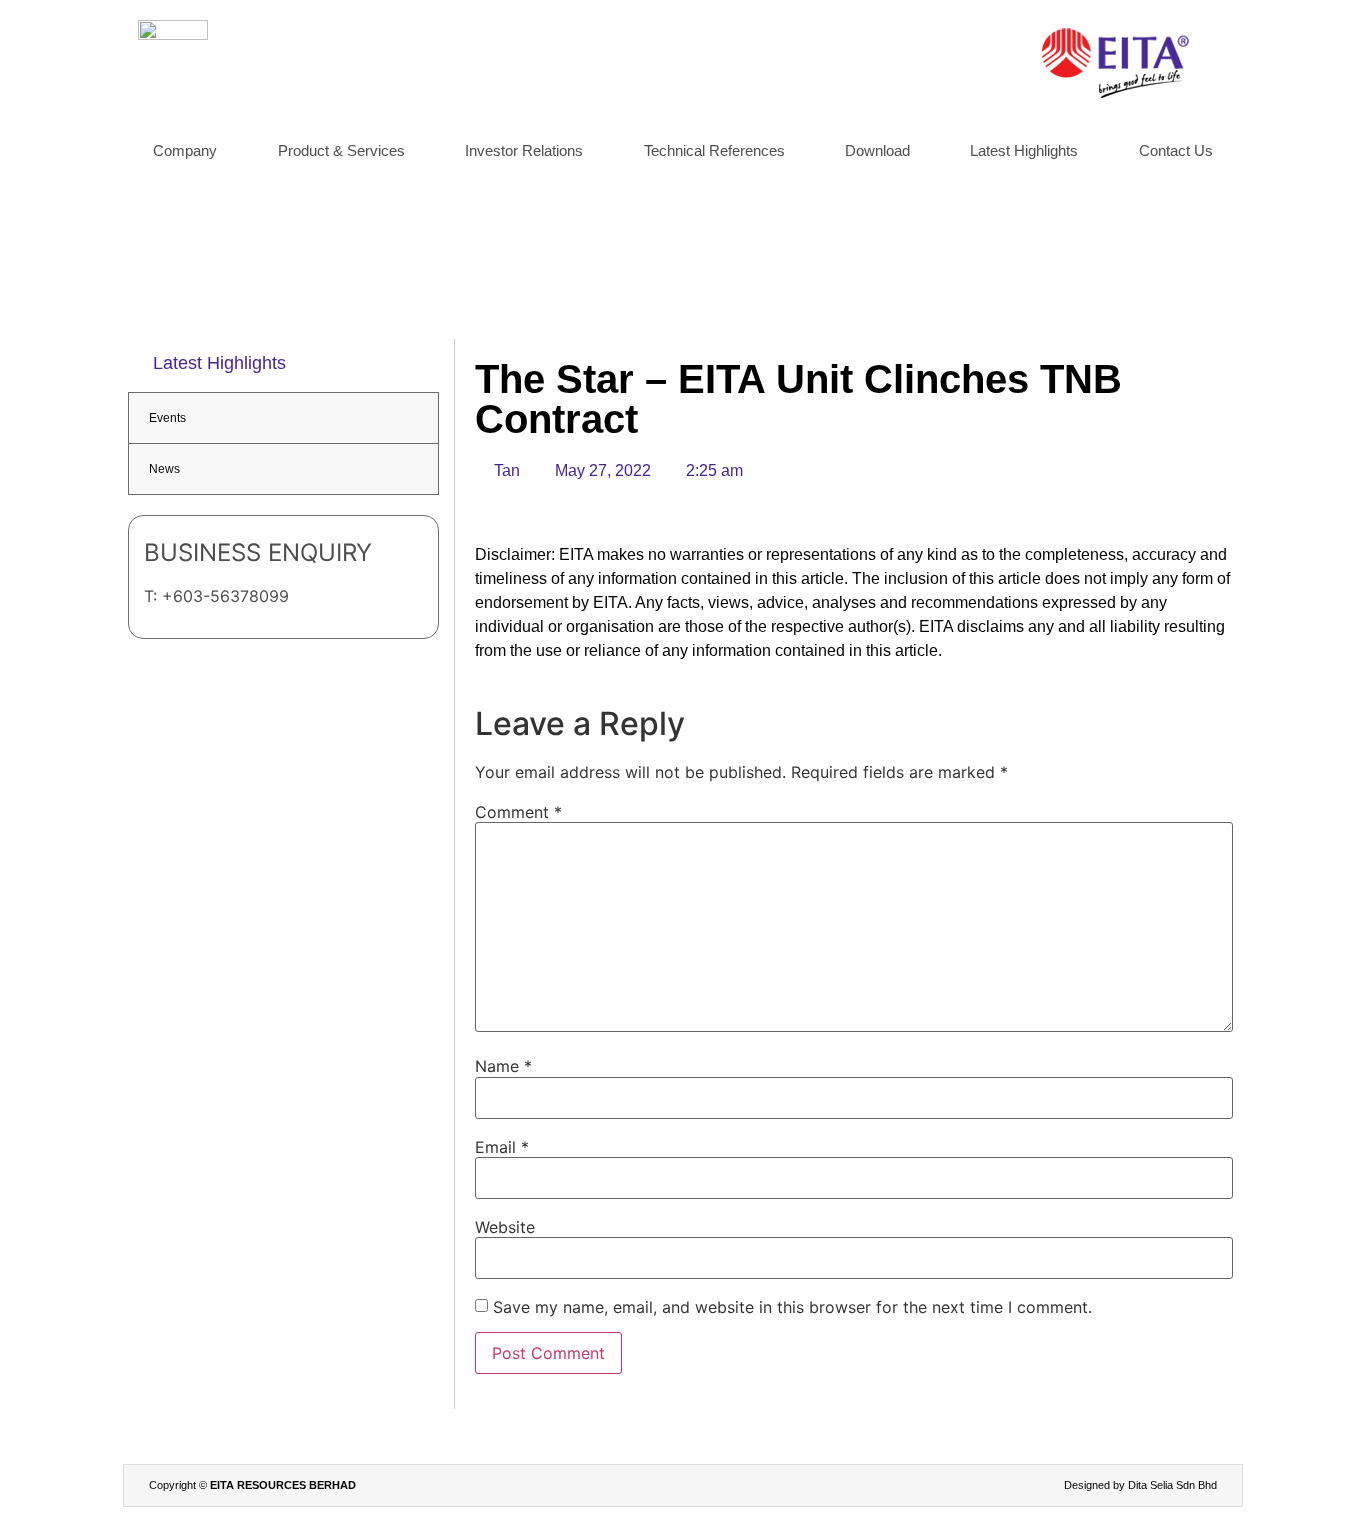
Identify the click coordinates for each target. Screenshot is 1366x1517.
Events (167, 418)
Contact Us (1176, 150)
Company (185, 150)
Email (502, 1147)
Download (877, 150)
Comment (518, 812)
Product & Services (341, 150)
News (164, 469)
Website (505, 1227)
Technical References (714, 150)
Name (503, 1066)
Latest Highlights (1024, 150)
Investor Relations (524, 150)
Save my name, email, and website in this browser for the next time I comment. (792, 1307)
